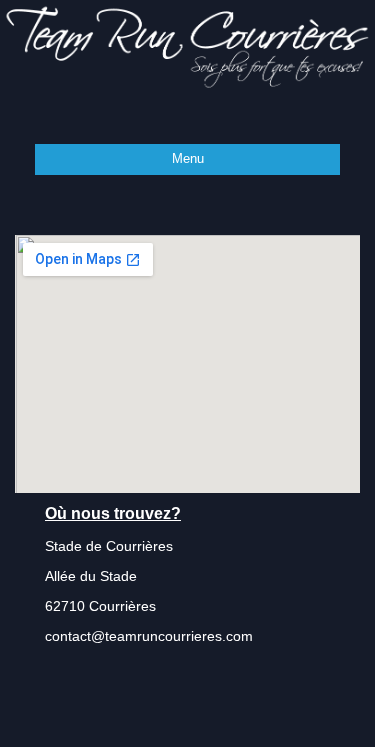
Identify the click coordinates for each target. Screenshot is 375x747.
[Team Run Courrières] (187, 46)
